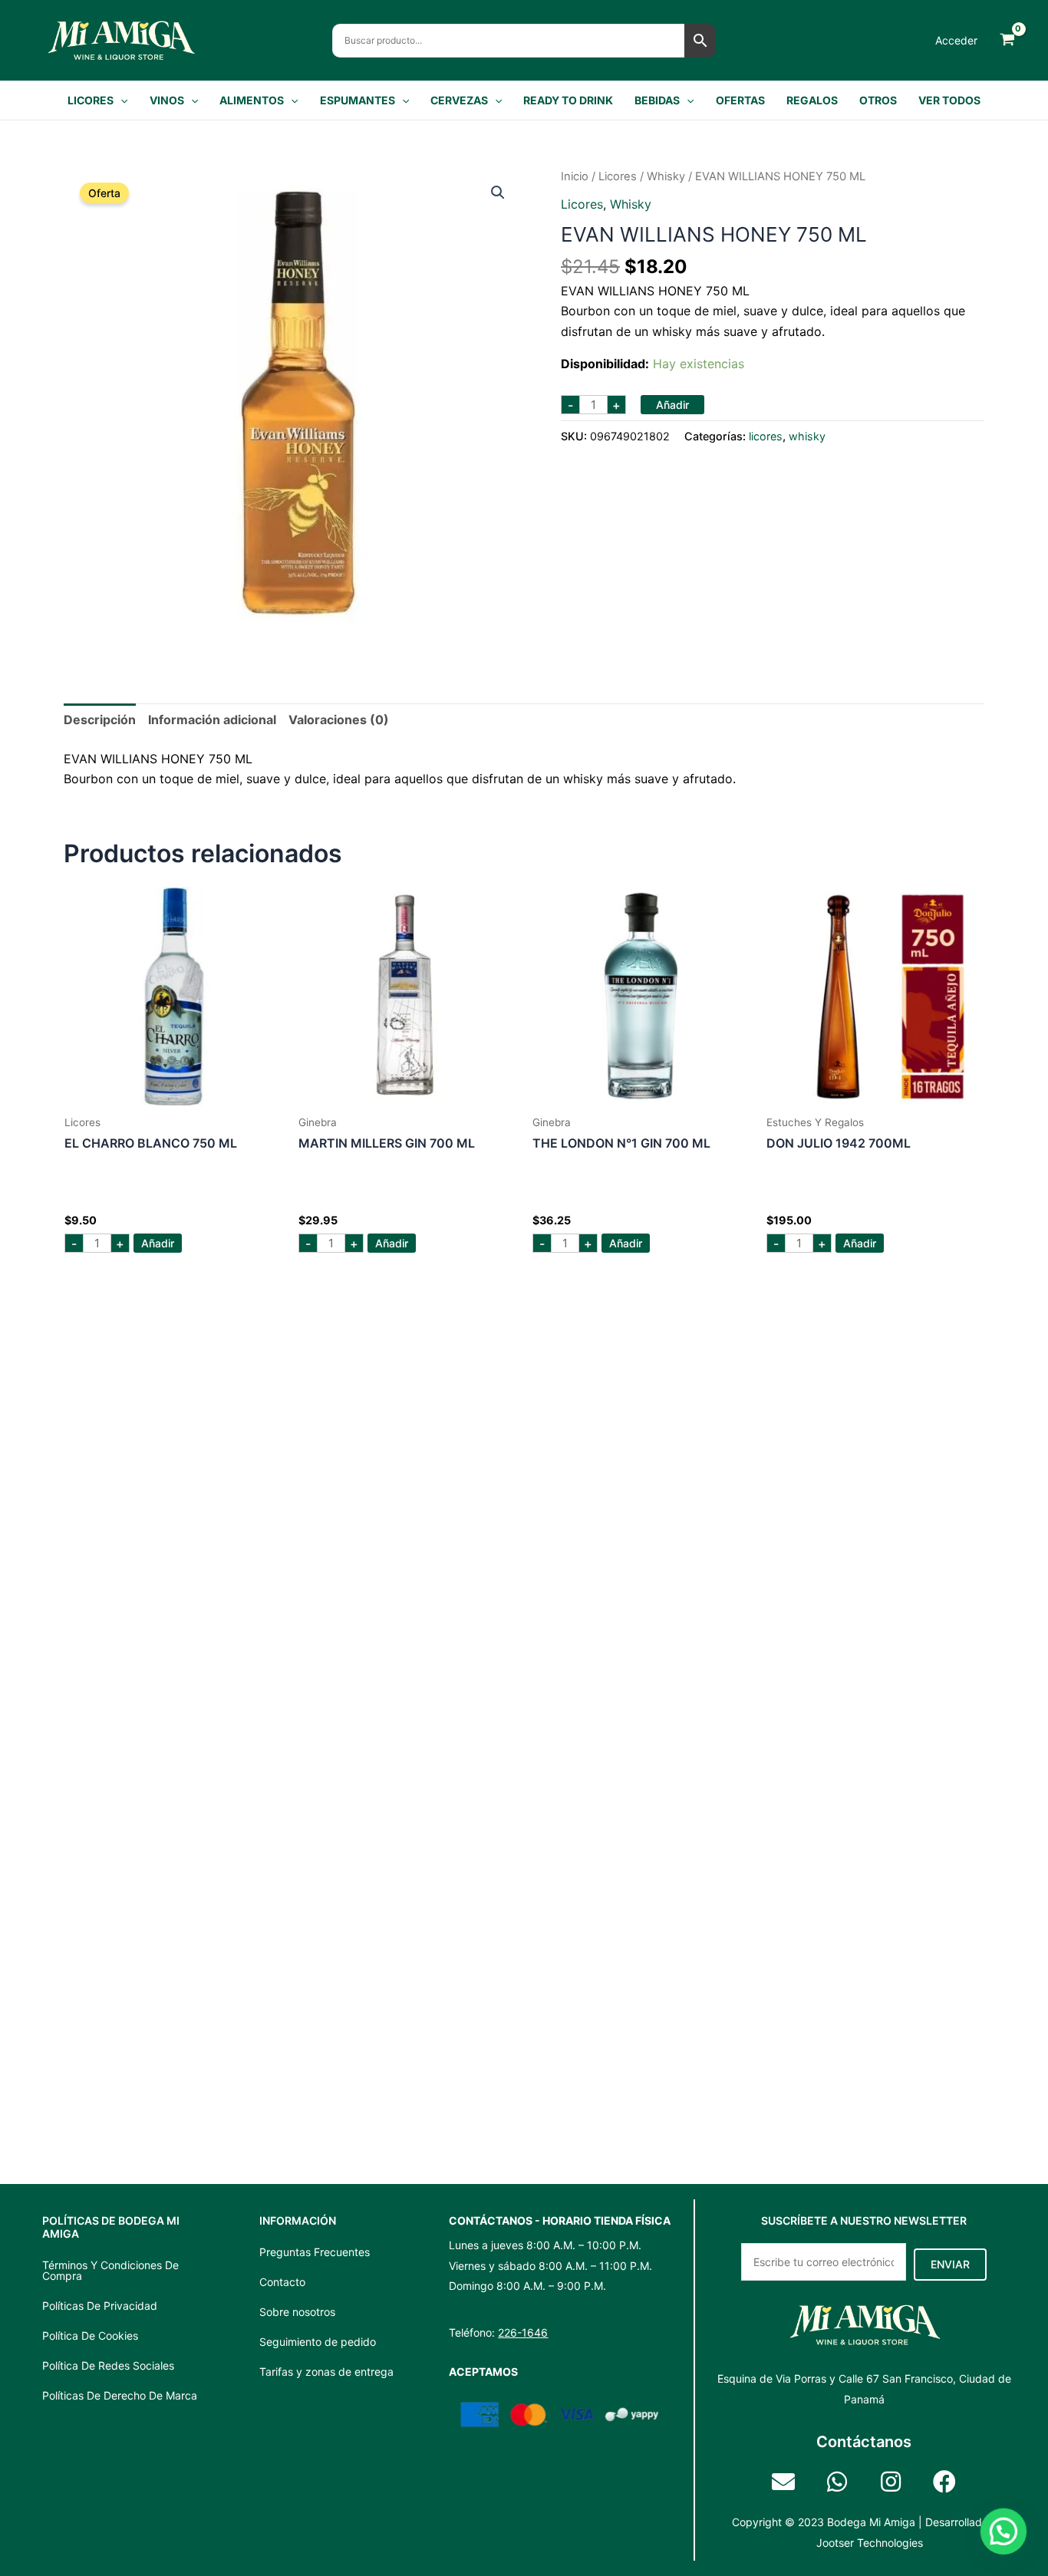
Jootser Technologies (870, 2543)
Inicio (575, 176)
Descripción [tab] (100, 720)
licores (618, 176)
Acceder (956, 40)
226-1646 (523, 2332)
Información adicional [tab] (212, 720)
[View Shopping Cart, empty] (1007, 40)
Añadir (672, 405)
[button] (120, 100)
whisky (666, 176)
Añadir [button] (158, 1243)
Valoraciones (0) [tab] (339, 720)
